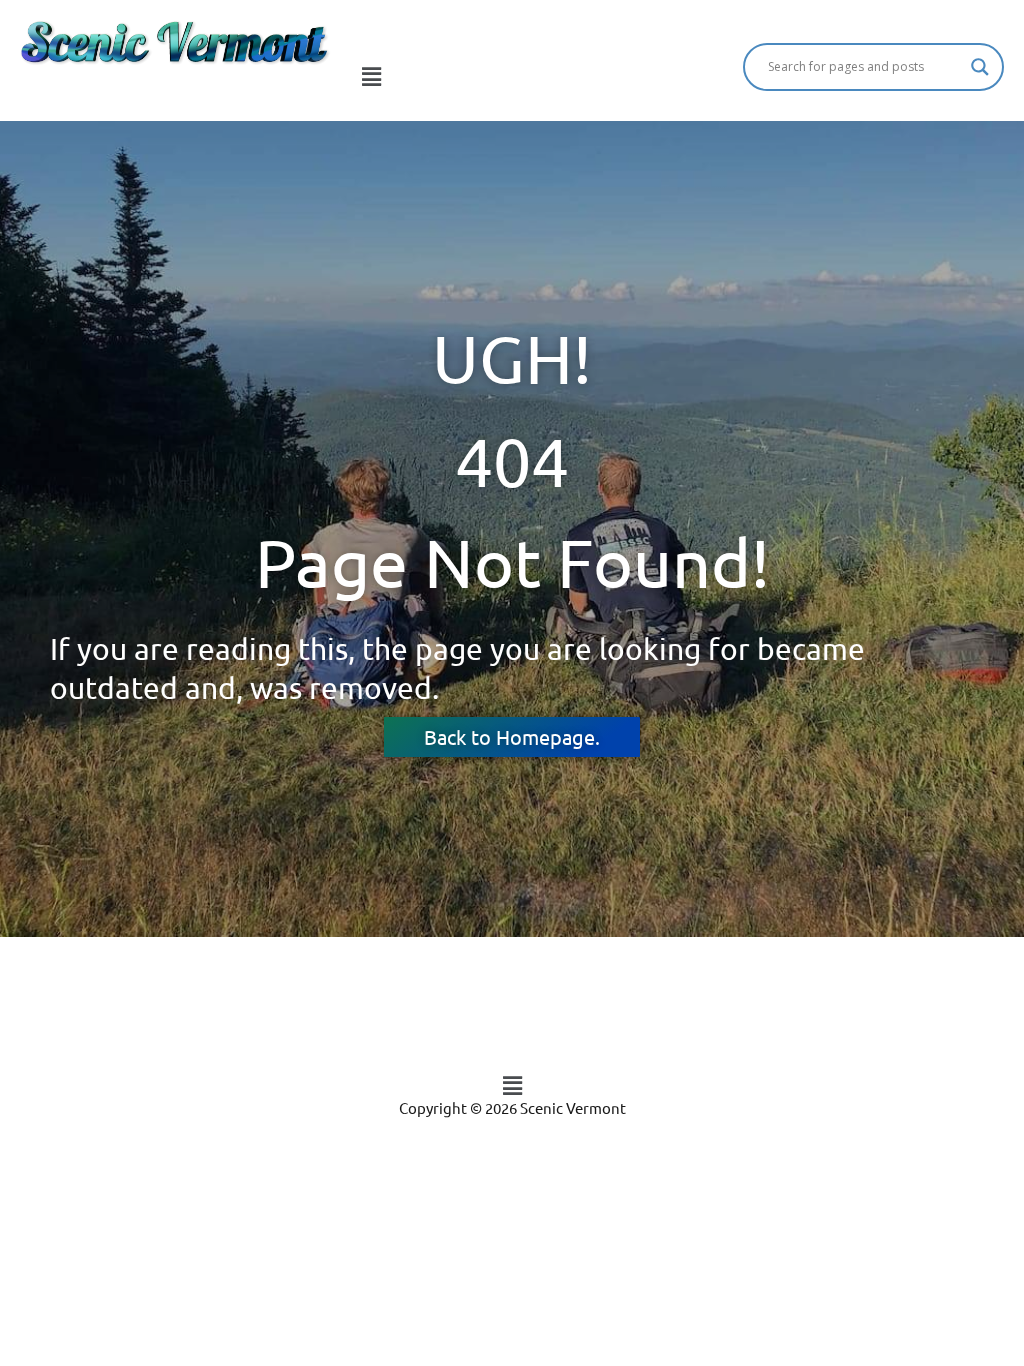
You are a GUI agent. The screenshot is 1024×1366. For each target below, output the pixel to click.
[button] (371, 77)
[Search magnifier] (980, 67)
